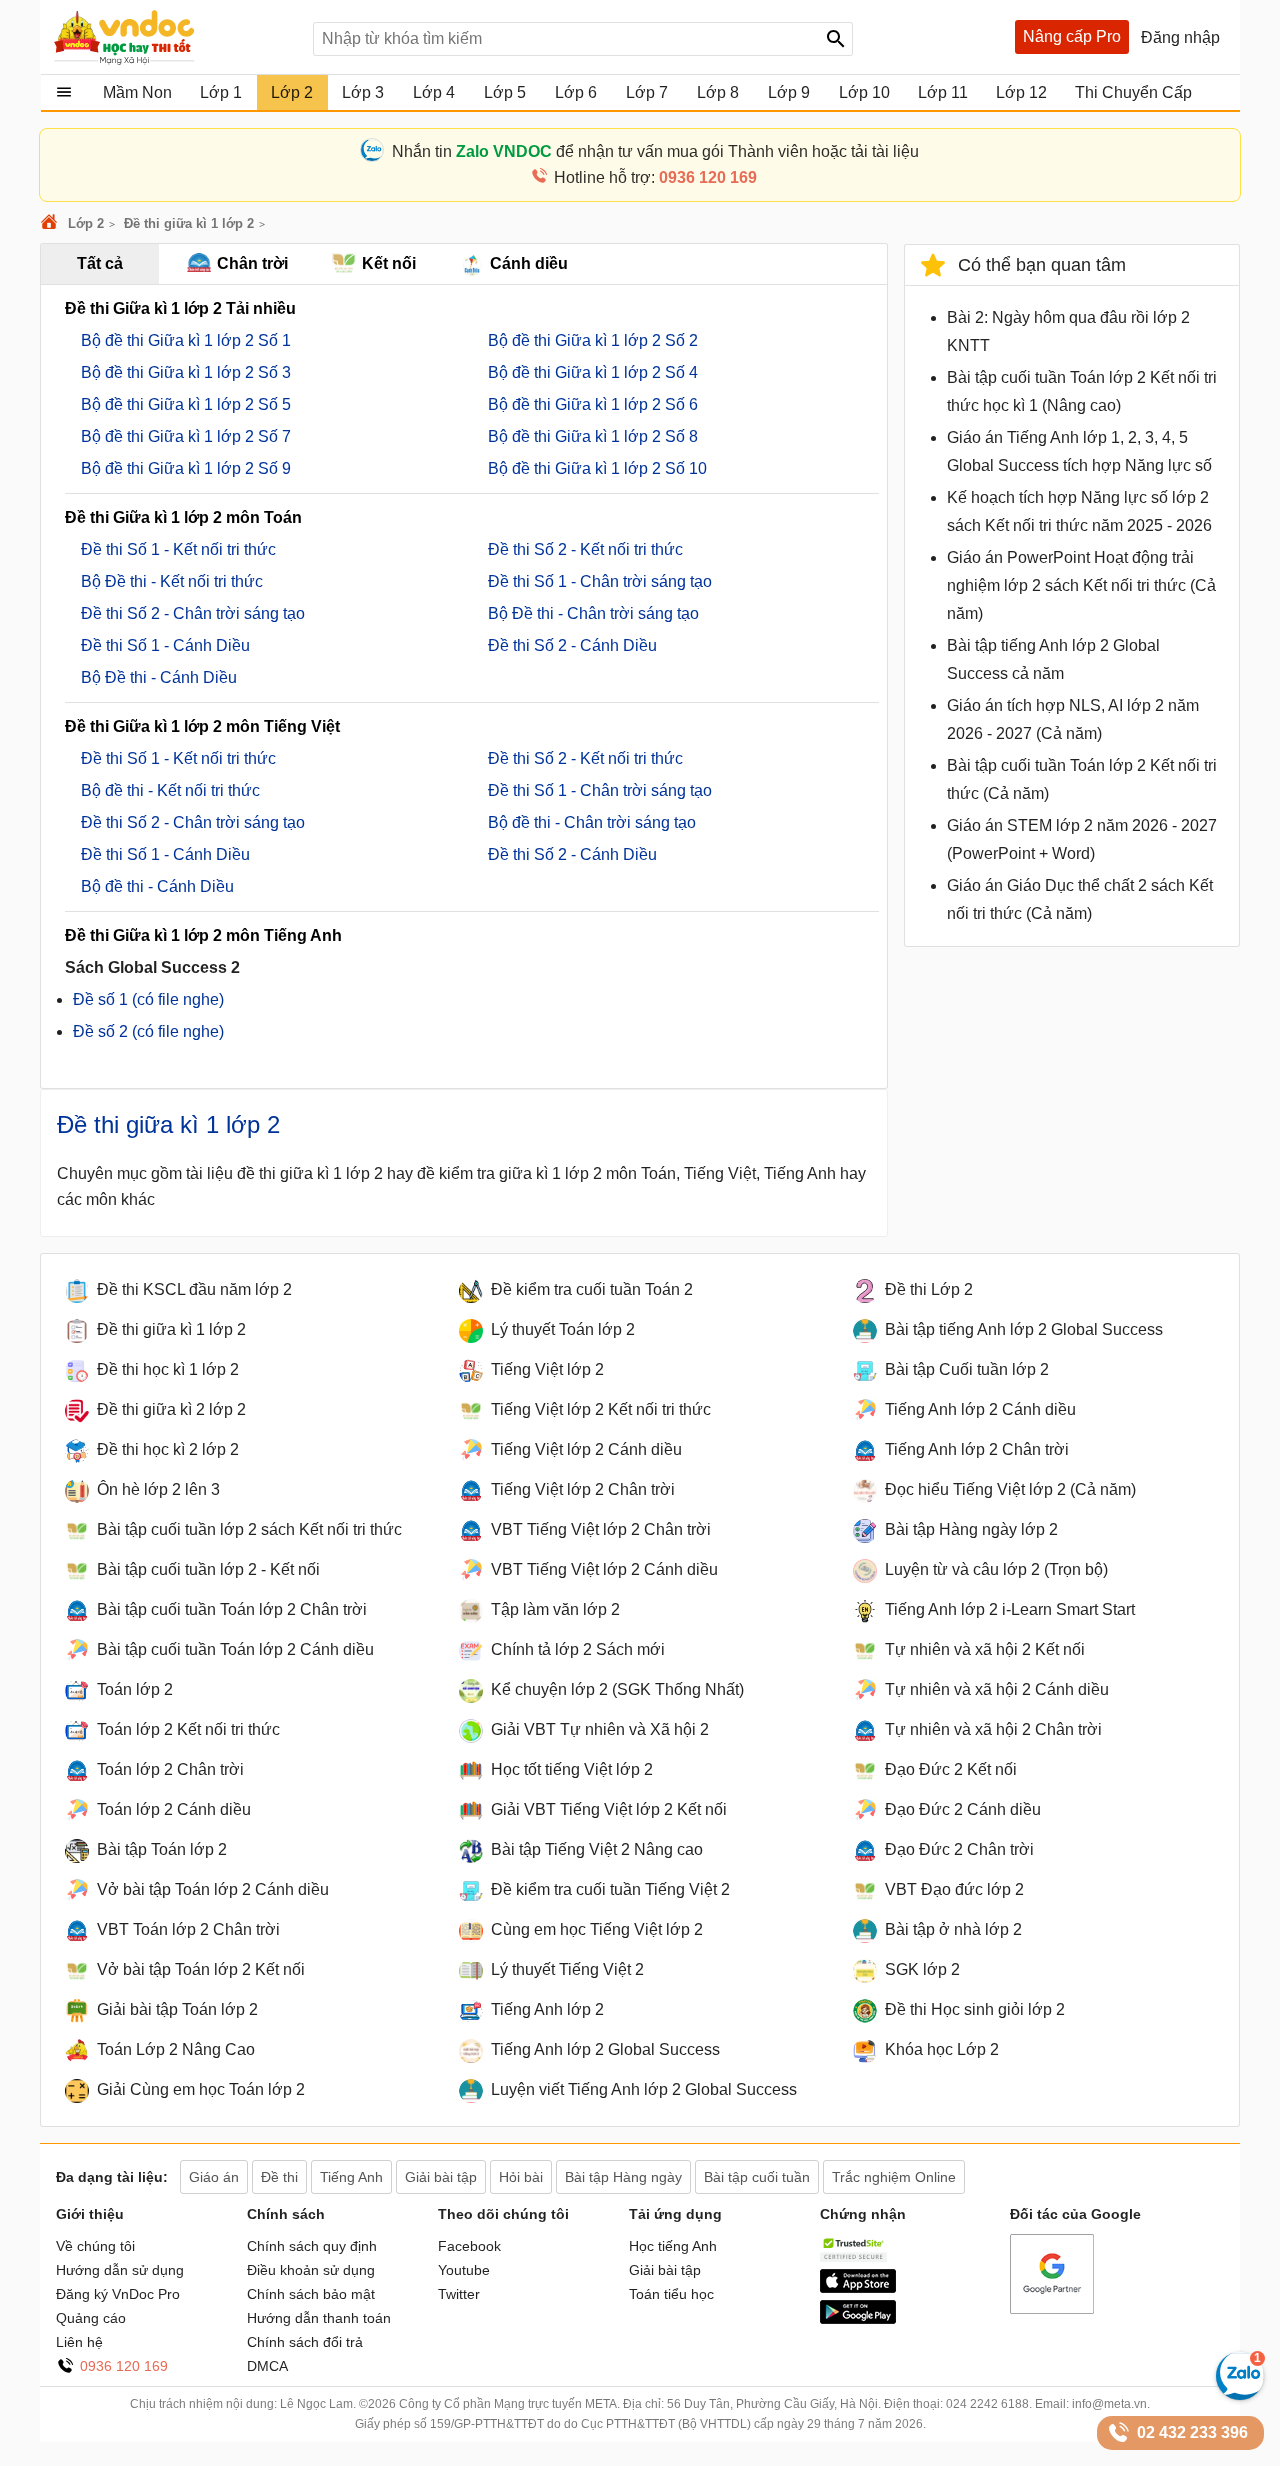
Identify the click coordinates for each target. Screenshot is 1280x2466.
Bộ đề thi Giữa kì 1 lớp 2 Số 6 (593, 404)
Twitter (459, 2294)
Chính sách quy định (312, 2246)
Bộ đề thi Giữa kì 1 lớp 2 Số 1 (186, 340)
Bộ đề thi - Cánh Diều (157, 886)
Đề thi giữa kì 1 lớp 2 (189, 223)
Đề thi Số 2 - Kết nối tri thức (585, 549)
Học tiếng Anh (673, 2246)
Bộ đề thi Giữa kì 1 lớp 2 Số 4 (593, 372)
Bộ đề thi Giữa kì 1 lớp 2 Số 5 (186, 404)
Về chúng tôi (95, 2246)
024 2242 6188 (987, 2404)
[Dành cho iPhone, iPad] (858, 2288)
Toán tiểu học (671, 2294)
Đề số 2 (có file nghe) (148, 1031)
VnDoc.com (52, 223)
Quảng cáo (91, 2318)
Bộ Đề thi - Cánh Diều (159, 677)
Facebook (469, 2246)
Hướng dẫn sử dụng (120, 2270)
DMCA (267, 2366)
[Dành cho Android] (858, 2319)
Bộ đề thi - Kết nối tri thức (170, 790)
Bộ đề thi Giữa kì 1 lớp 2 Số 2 (593, 340)
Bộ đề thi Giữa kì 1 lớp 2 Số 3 (186, 372)
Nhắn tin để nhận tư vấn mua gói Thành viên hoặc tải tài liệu (655, 151)
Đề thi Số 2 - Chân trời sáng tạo (193, 613)
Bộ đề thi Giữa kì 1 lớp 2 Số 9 (186, 468)
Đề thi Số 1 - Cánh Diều (165, 645)
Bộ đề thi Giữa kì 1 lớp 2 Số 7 (186, 436)
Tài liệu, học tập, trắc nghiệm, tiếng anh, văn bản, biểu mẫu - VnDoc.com (173, 37)
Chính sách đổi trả (305, 2342)
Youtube (464, 2270)
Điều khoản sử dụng (311, 2270)
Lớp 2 (86, 223)
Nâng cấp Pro (1072, 36)
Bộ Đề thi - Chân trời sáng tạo (593, 613)
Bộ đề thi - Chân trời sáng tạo (592, 822)
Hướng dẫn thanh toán (319, 2318)
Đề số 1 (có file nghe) (148, 999)
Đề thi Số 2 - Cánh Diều (572, 645)
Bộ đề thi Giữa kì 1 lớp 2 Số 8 (593, 436)
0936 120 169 (124, 2366)
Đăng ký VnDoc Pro (118, 2294)
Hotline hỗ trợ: (655, 177)
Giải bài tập (665, 2270)
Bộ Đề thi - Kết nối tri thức (172, 581)
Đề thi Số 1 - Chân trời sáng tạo (600, 581)
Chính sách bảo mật (311, 2294)
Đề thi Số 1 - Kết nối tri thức (178, 549)
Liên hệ (79, 2342)
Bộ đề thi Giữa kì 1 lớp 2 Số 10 (597, 468)
